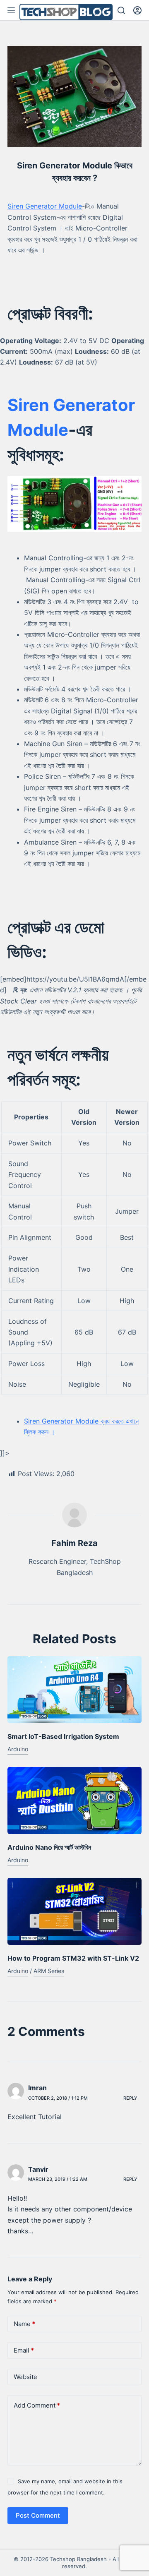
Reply (130, 2098)
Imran (37, 2088)
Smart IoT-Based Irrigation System (63, 1736)
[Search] (121, 10)
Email (24, 2350)
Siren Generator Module (45, 206)
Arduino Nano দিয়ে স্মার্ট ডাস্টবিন (49, 1847)
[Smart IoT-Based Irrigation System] (74, 1690)
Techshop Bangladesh (78, 2559)
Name (24, 2324)
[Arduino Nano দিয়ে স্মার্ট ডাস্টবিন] (74, 1801)
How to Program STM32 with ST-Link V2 (73, 1958)
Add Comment (37, 2405)
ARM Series (49, 1971)
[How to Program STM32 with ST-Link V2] (74, 1911)
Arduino (18, 1749)
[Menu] (11, 10)
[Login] (137, 10)
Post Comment (38, 2515)
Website (25, 2377)
